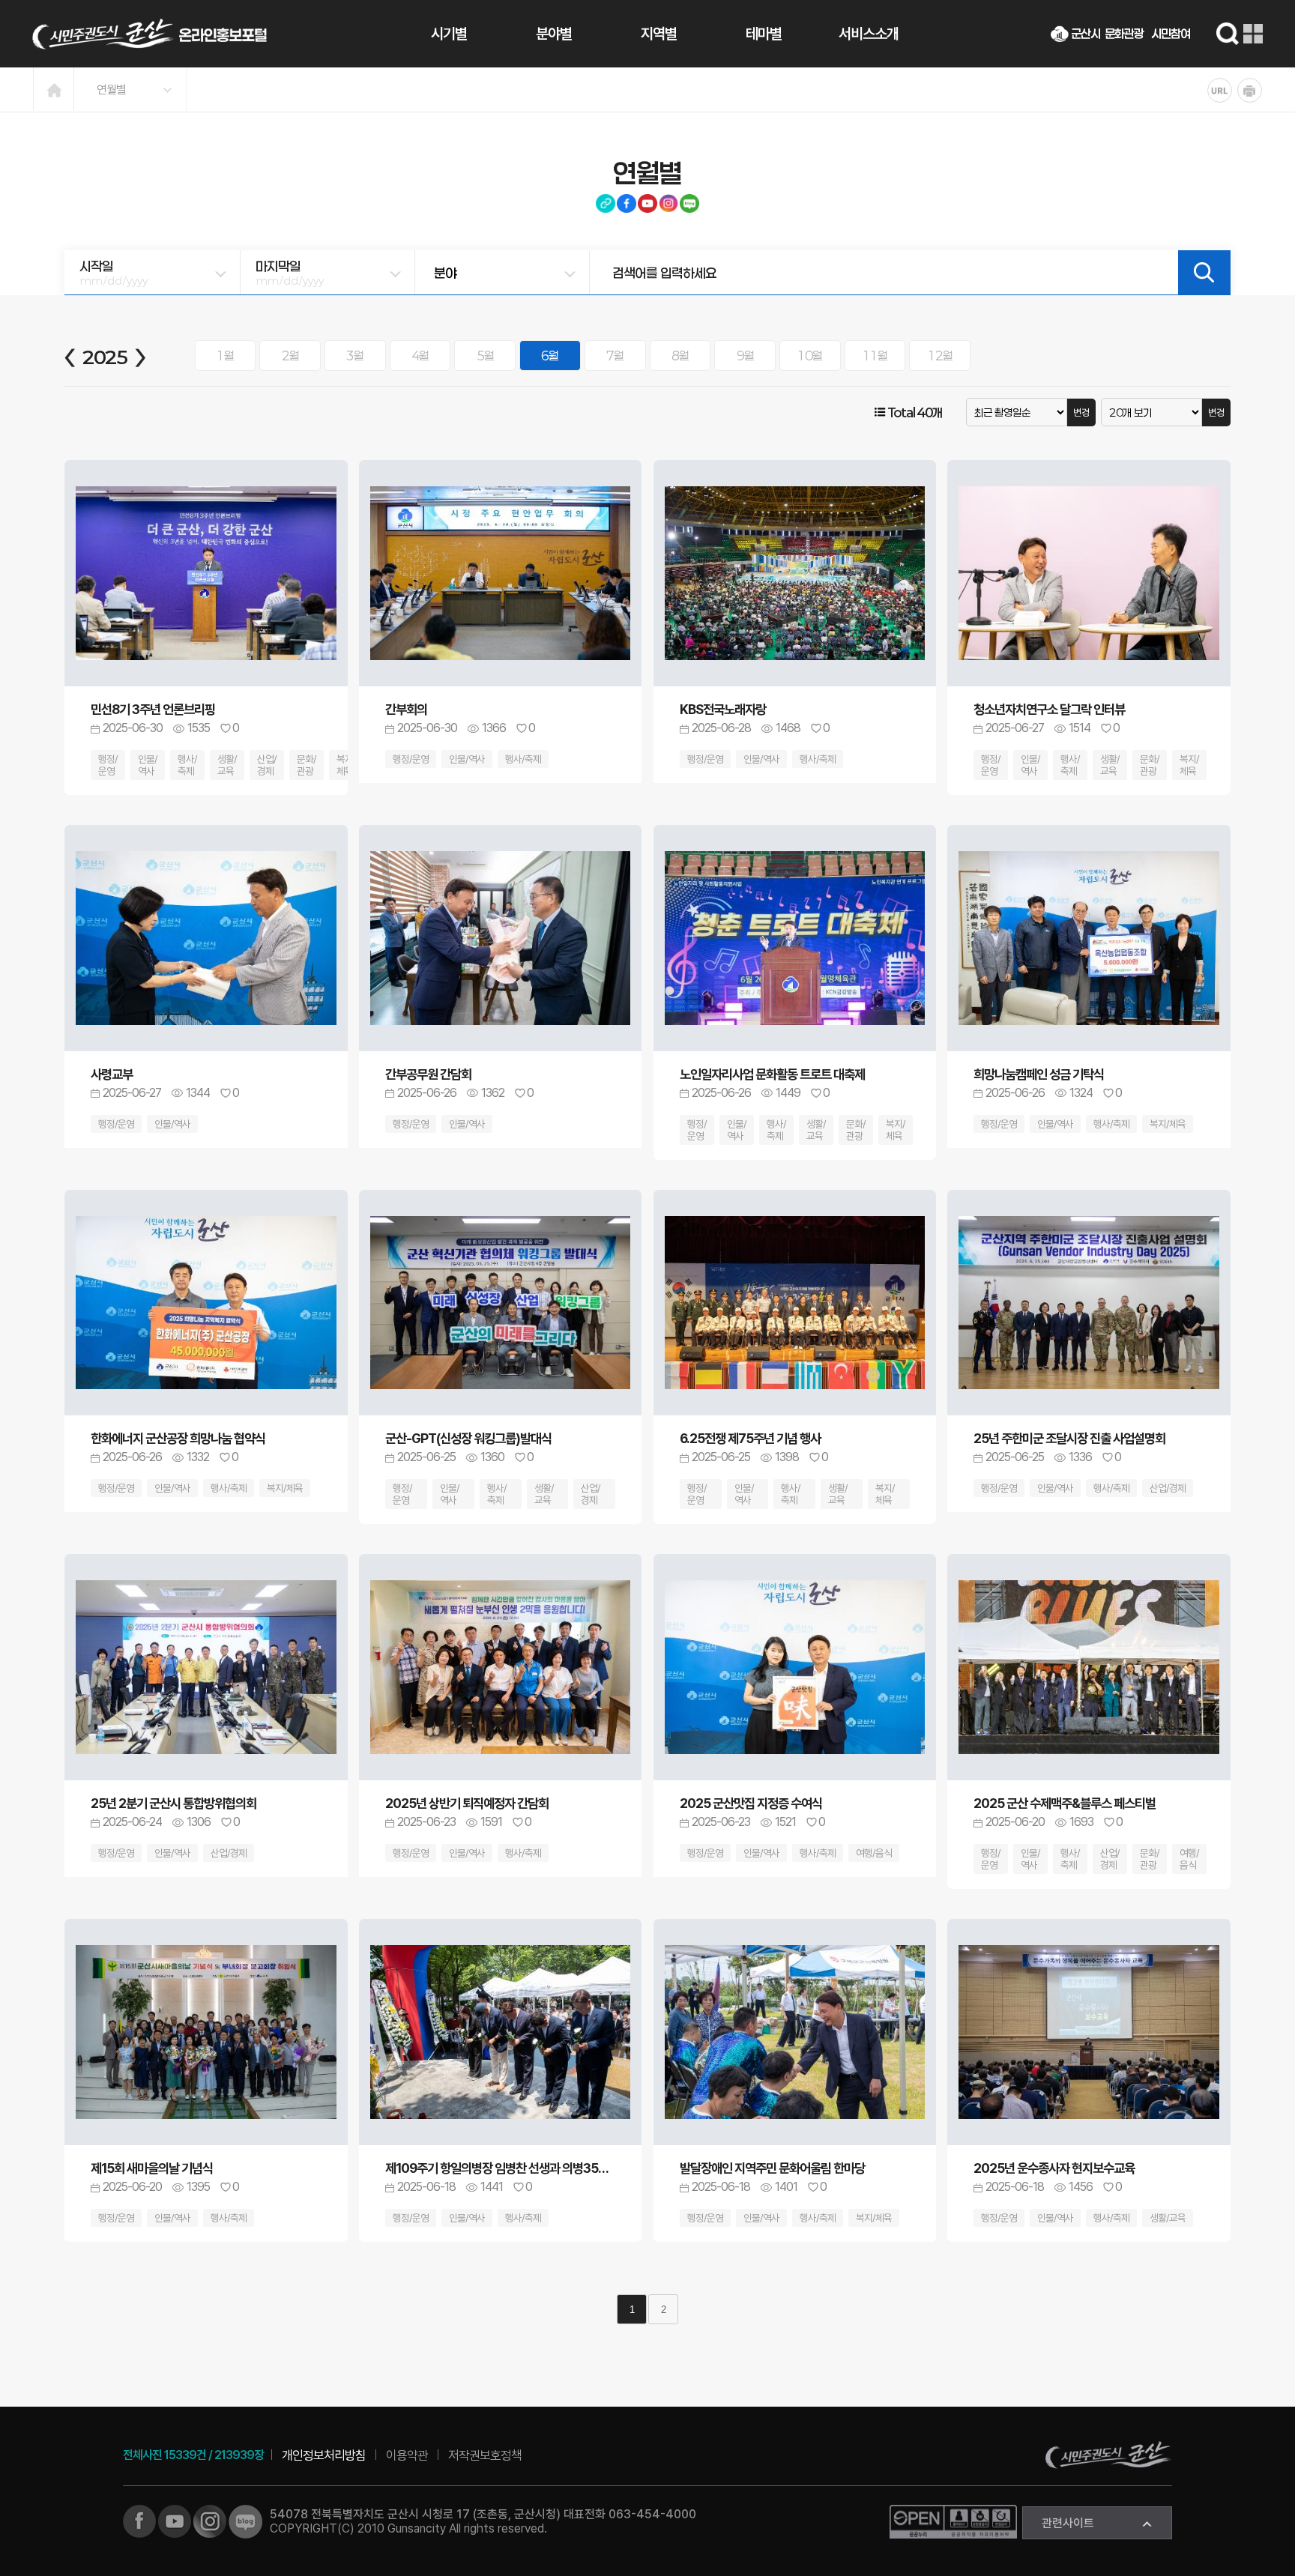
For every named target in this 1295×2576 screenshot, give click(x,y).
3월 (355, 356)
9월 (745, 356)
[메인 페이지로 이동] (150, 34)
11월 (875, 356)
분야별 (554, 34)
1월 (225, 356)
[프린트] (1250, 90)
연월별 (111, 90)
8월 (680, 356)
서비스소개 (869, 34)
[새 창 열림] (139, 2520)
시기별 (449, 34)
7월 (615, 356)
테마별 (764, 34)
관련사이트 (1068, 2523)
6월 (550, 356)
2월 (290, 356)
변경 (1081, 412)
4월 (420, 356)
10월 (810, 356)
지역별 (659, 34)
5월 (485, 356)
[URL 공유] (1220, 90)
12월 (940, 356)
